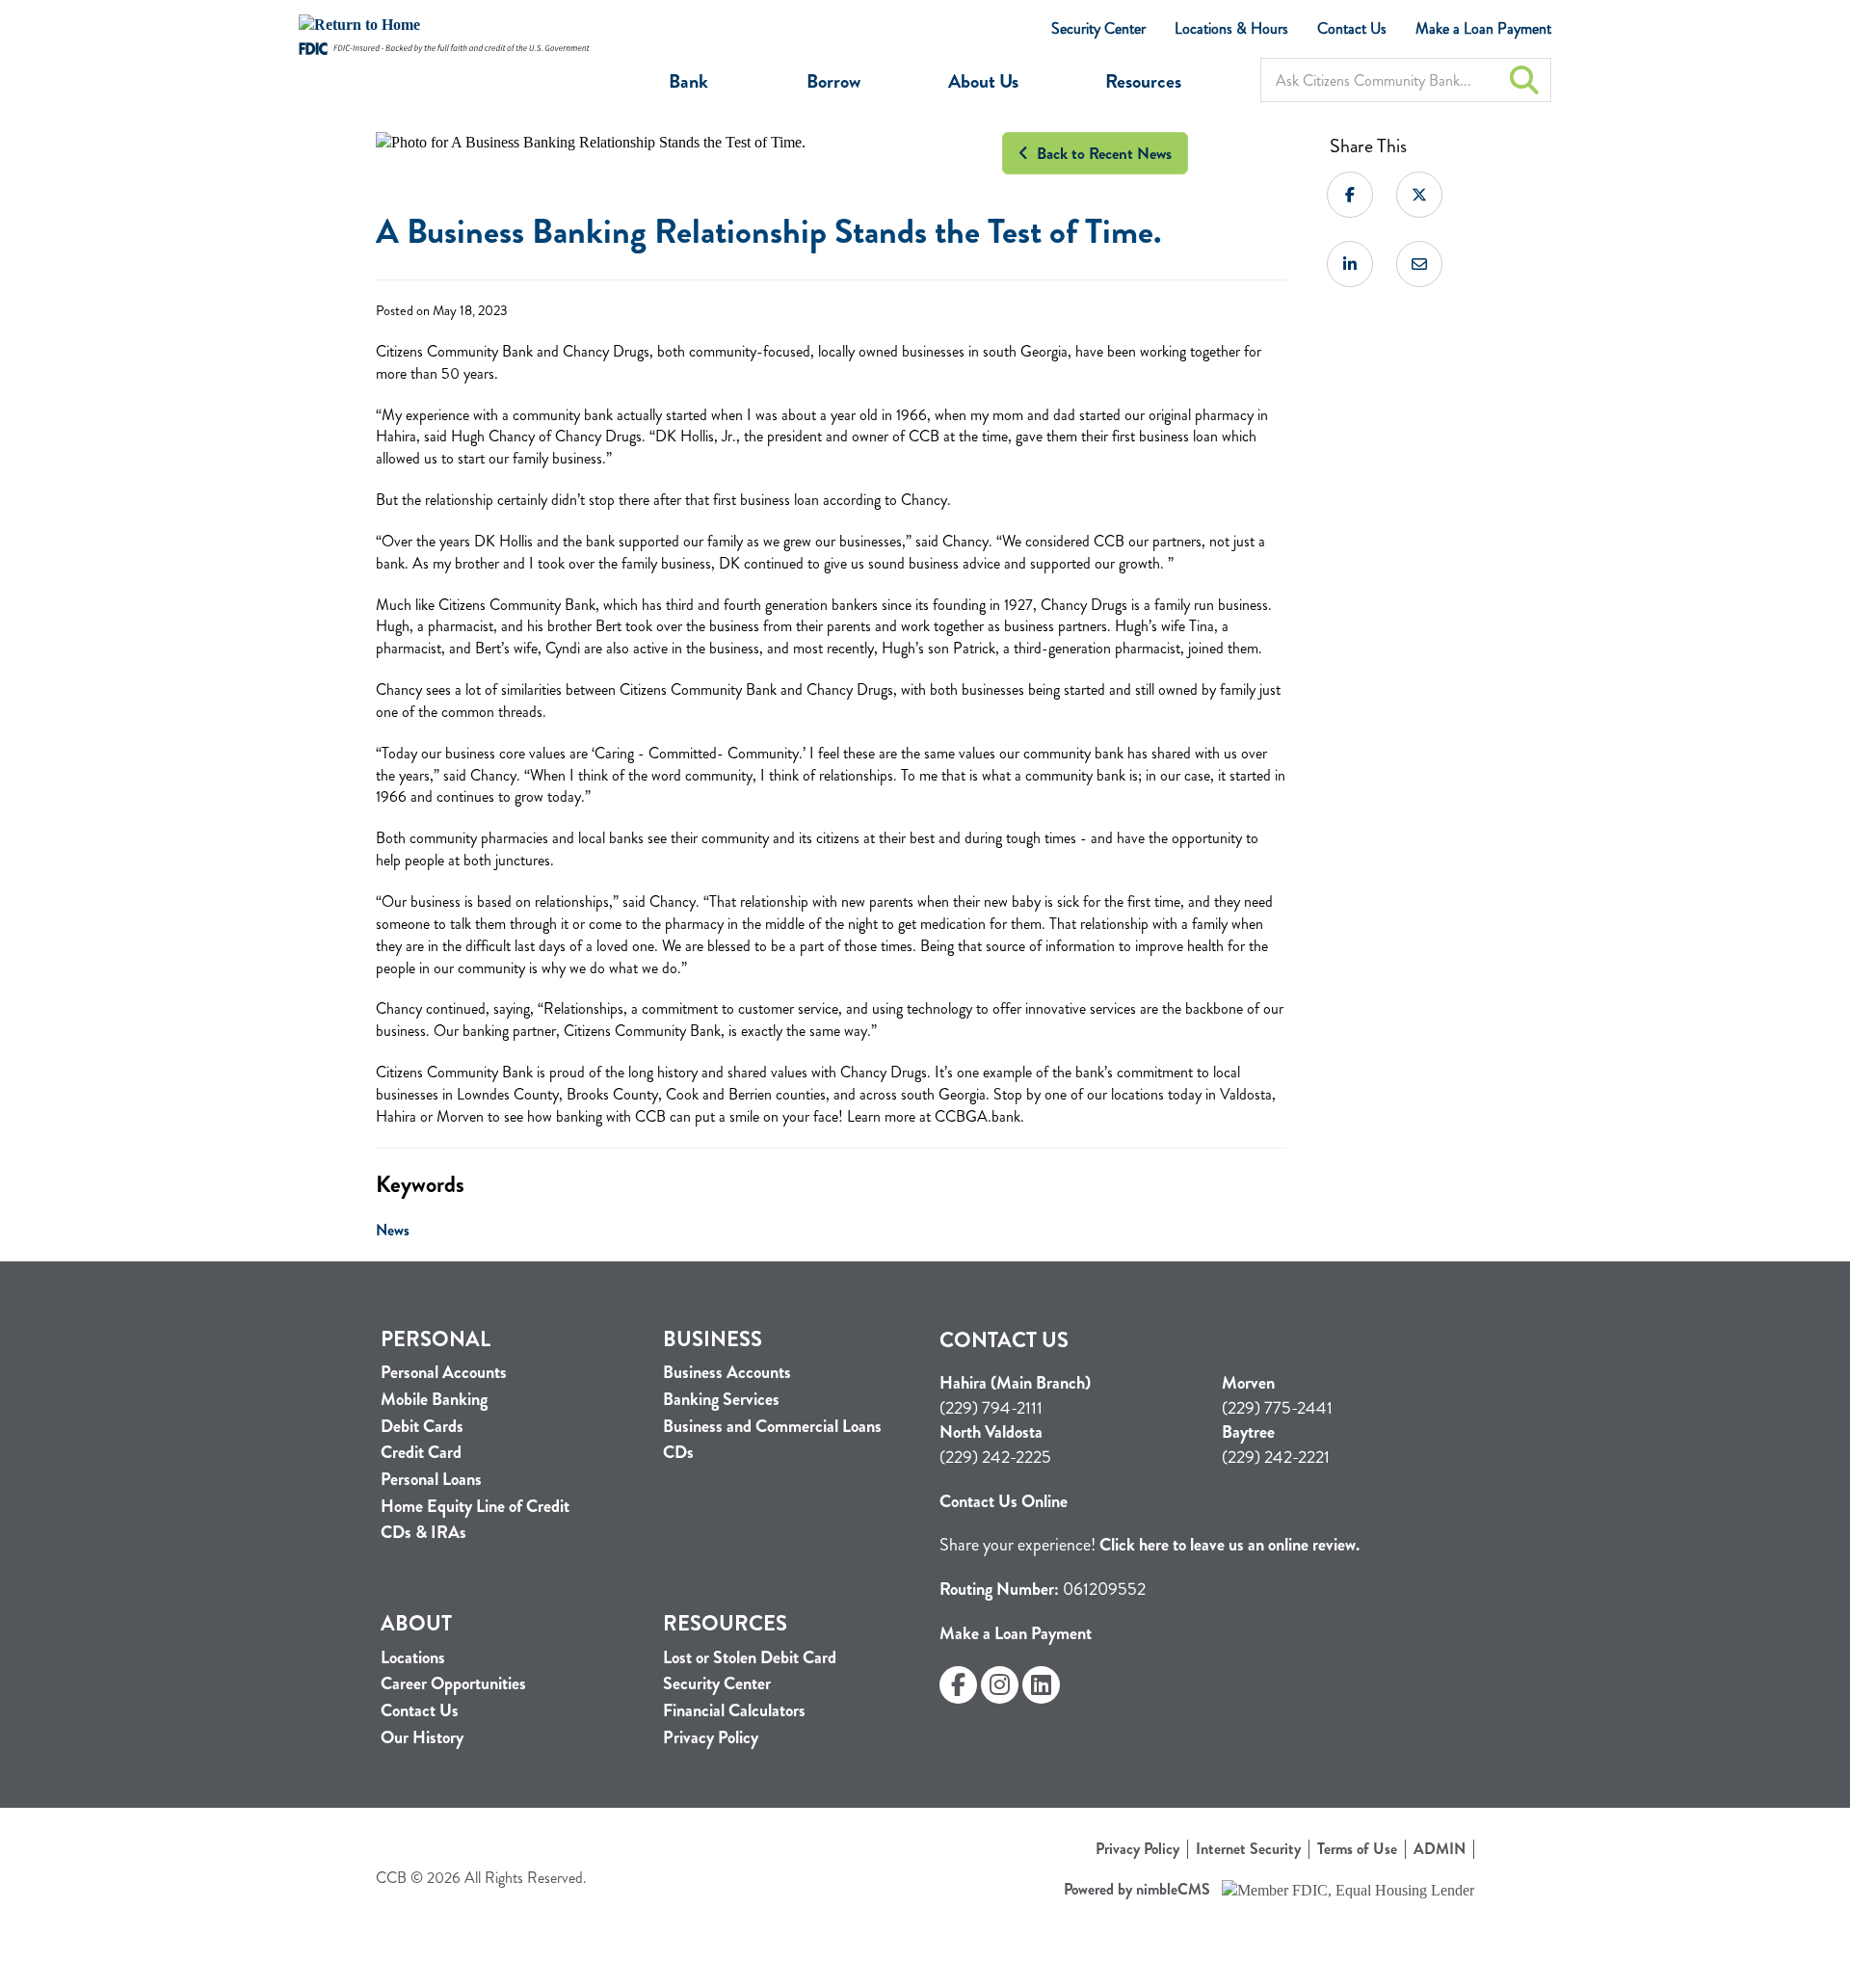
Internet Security (1248, 1849)
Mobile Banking (434, 1400)
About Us (983, 81)
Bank (688, 81)
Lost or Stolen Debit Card (750, 1658)
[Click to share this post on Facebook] (1350, 195)
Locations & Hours (1231, 28)
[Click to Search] (1524, 80)
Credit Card (421, 1453)
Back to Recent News (1100, 153)
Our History (422, 1738)
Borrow (833, 81)
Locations (413, 1658)
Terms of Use (1357, 1849)
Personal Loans (431, 1480)
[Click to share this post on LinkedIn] (1350, 265)
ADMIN (1440, 1849)
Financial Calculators (734, 1711)
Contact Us (1352, 28)
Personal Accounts (444, 1373)
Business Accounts (727, 1373)
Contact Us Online (1004, 1501)
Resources (1143, 81)
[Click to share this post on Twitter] (1419, 195)
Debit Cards (422, 1427)
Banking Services (721, 1400)
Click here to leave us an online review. (1229, 1545)
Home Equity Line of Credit (475, 1507)
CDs (678, 1453)
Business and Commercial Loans (772, 1427)
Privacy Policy (711, 1738)
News (393, 1230)
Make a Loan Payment (1483, 28)
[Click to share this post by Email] (1419, 265)
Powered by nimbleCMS (1137, 1889)
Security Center (1098, 28)
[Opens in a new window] (445, 26)
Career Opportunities (453, 1684)
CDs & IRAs (423, 1533)
